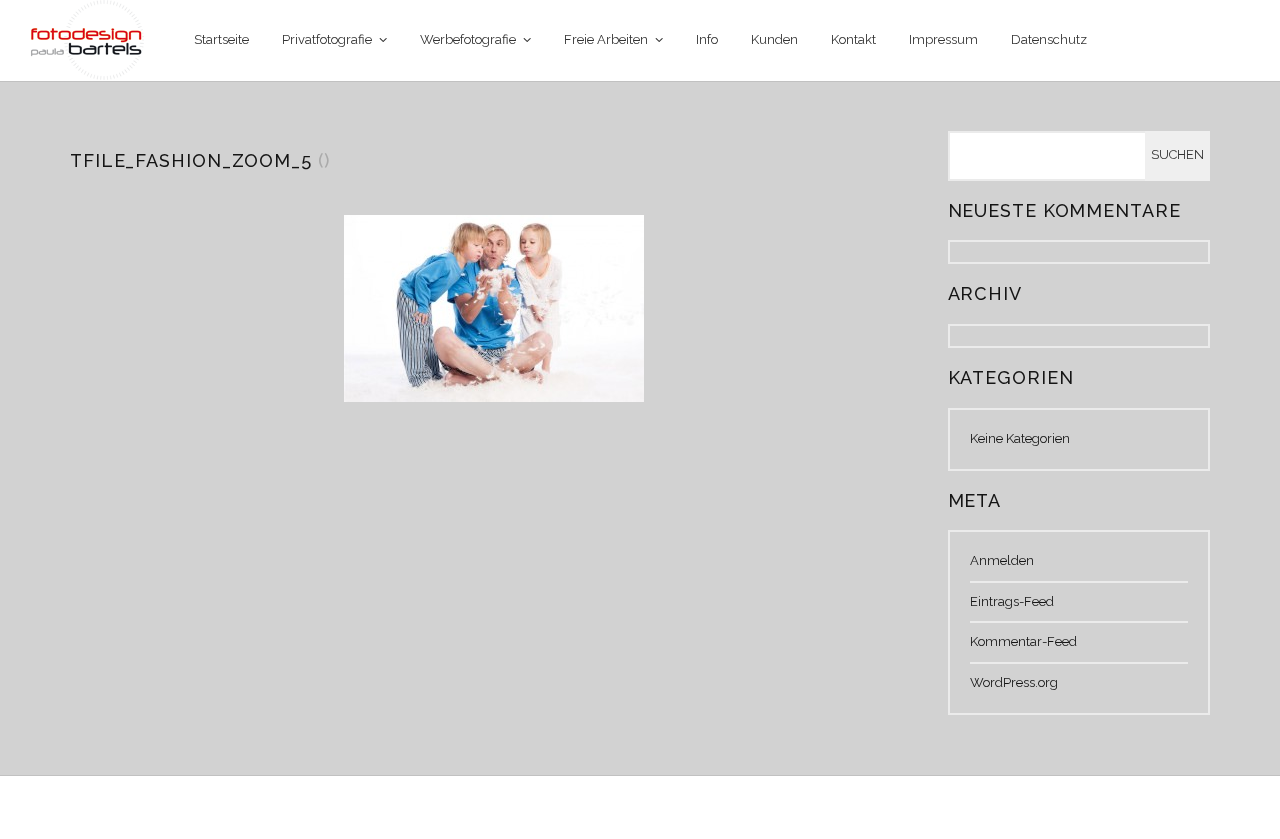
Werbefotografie (468, 39)
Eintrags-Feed (1012, 601)
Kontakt (853, 39)
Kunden (774, 39)
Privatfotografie (327, 39)
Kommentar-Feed (1023, 641)
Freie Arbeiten (606, 39)
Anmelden (1002, 560)
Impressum (943, 39)
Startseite (221, 39)
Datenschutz (1049, 39)
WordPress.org (1014, 682)
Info (707, 39)
